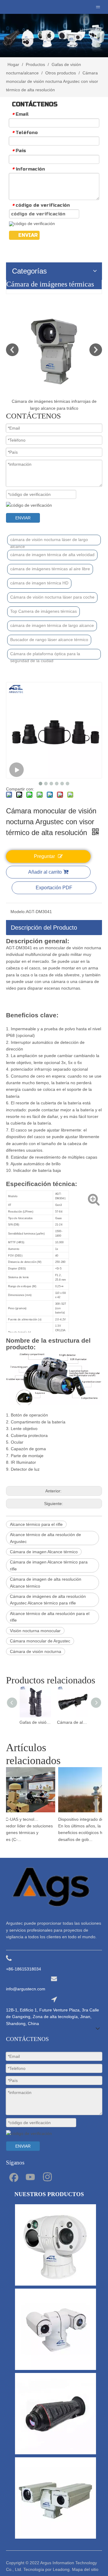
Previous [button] (12, 350)
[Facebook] (13, 2177)
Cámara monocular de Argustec (40, 1641)
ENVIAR (28, 235)
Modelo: (18, 912)
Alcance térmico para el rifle (36, 1524)
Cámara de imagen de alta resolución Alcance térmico (46, 1582)
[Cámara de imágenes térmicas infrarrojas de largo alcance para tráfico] (54, 350)
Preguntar (44, 856)
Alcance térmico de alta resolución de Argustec (45, 1538)
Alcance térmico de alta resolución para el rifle (50, 1617)
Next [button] (96, 350)
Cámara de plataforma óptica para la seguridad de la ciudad (45, 655)
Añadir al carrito (45, 872)
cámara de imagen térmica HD (39, 583)
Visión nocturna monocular (35, 1631)
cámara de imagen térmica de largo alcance (52, 625)
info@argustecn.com (26, 1989)
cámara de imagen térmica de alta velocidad (52, 555)
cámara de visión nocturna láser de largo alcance (49, 541)
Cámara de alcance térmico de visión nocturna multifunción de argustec (73, 1722)
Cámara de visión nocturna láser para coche (52, 597)
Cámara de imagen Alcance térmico (44, 1552)
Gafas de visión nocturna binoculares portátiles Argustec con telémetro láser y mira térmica (35, 1722)
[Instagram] (47, 2177)
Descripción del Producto (44, 928)
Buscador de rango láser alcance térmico (49, 640)
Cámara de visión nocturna (36, 1651)
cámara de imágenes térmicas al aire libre (50, 569)
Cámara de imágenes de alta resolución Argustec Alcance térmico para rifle (48, 1600)
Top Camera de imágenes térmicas (43, 611)
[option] (54, 357)
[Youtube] (30, 2177)
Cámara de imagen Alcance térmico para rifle (49, 1565)
